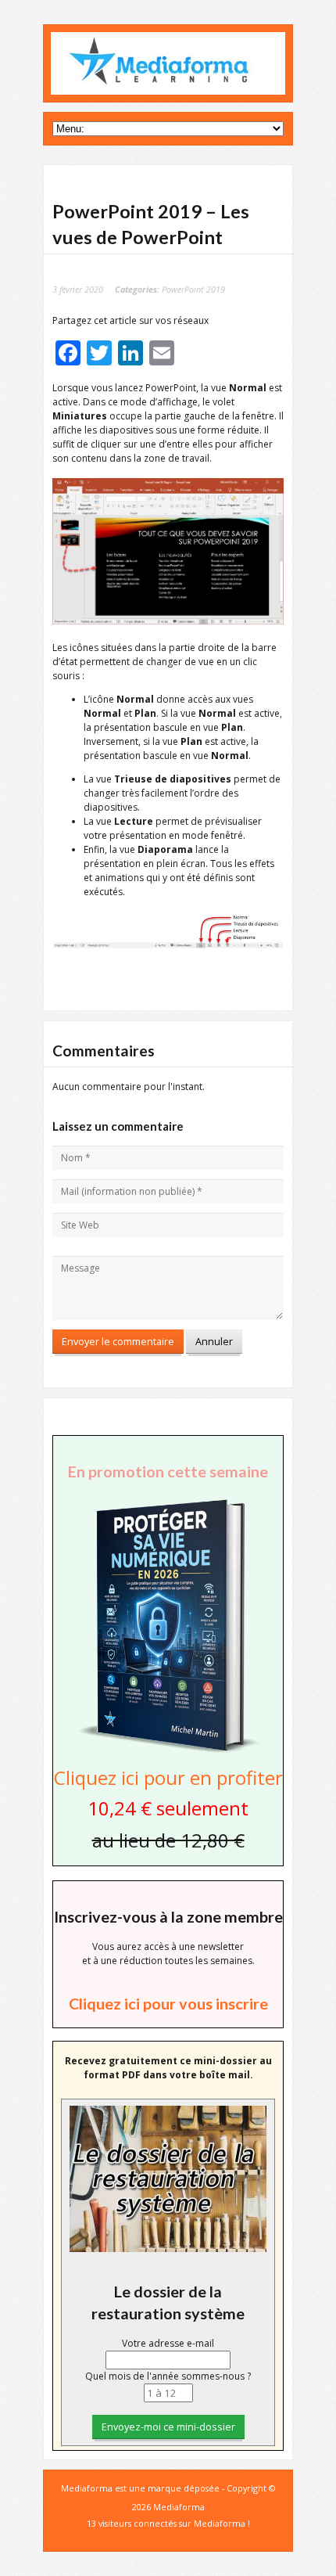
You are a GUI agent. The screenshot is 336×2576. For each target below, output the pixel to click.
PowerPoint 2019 (193, 289)
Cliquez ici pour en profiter (168, 1777)
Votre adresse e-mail (168, 2343)
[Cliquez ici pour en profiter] (168, 1751)
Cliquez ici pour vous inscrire (168, 2003)
